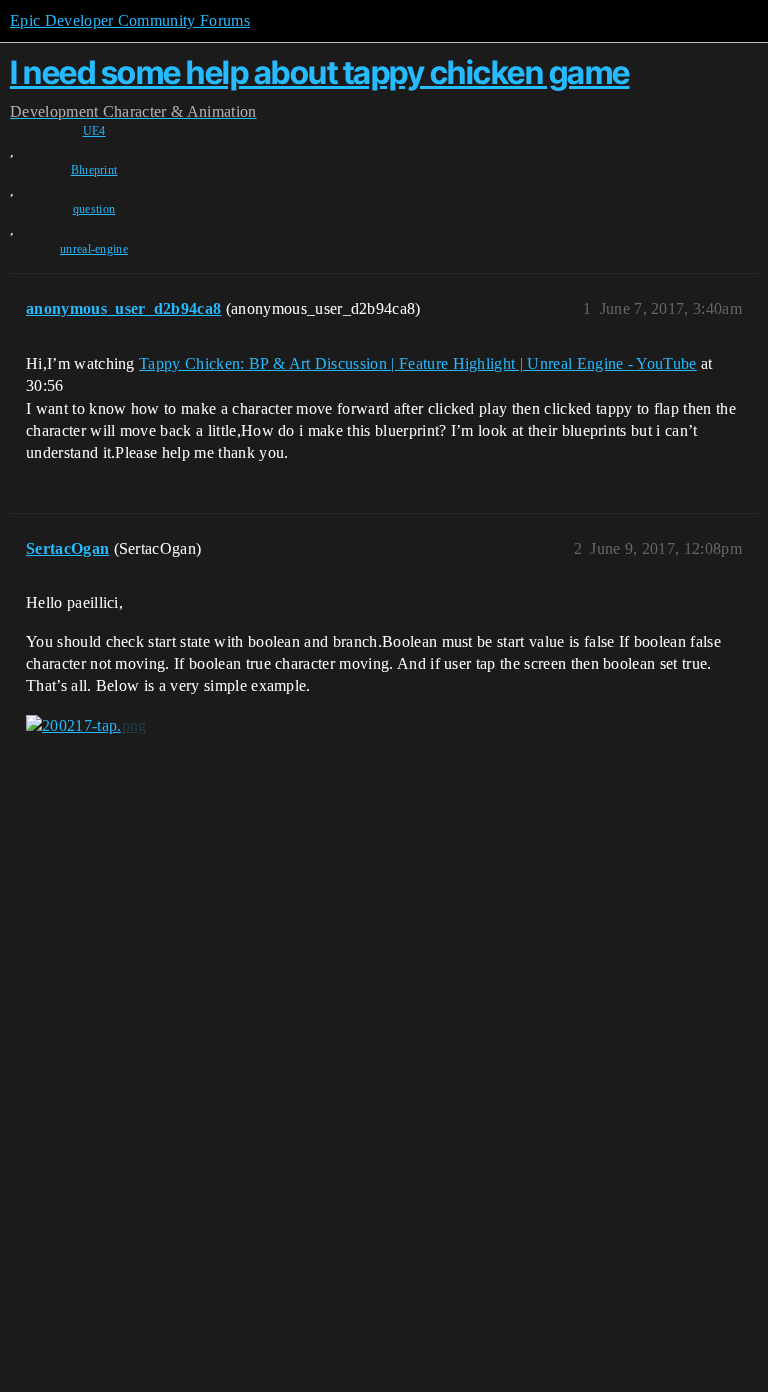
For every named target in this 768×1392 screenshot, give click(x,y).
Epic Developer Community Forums (130, 20)
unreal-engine (94, 249)
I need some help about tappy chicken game (320, 72)
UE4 (94, 131)
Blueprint (94, 170)
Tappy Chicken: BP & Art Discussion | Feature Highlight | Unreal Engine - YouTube (418, 363)
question (94, 209)
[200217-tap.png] (86, 726)
